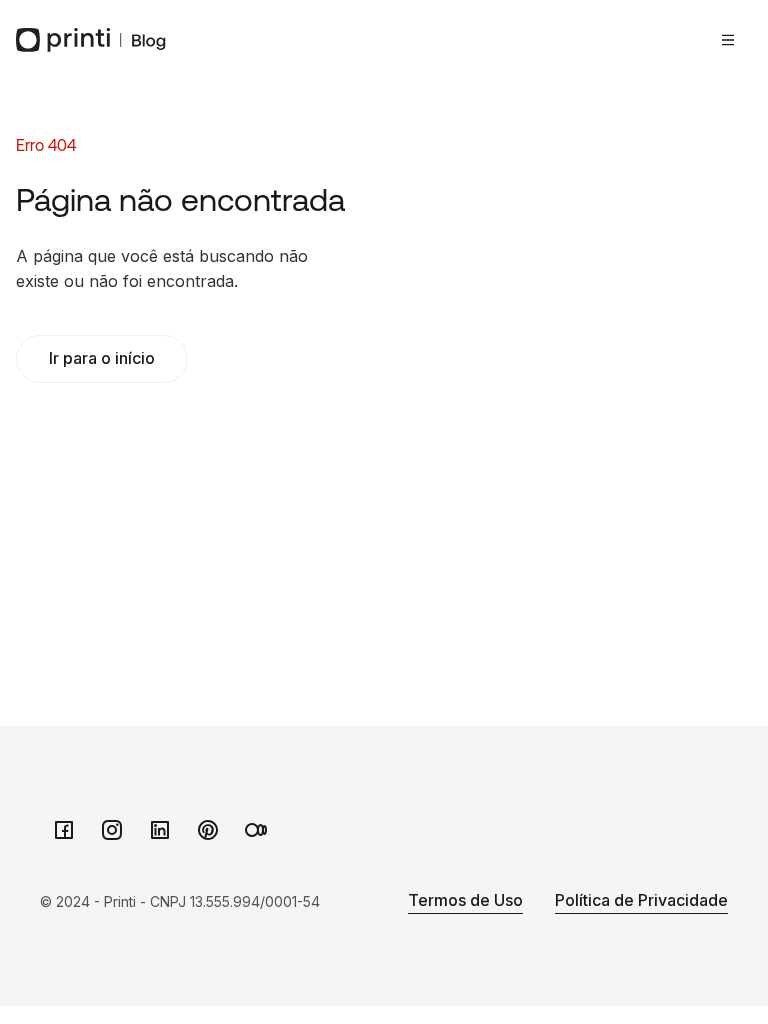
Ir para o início (102, 358)
